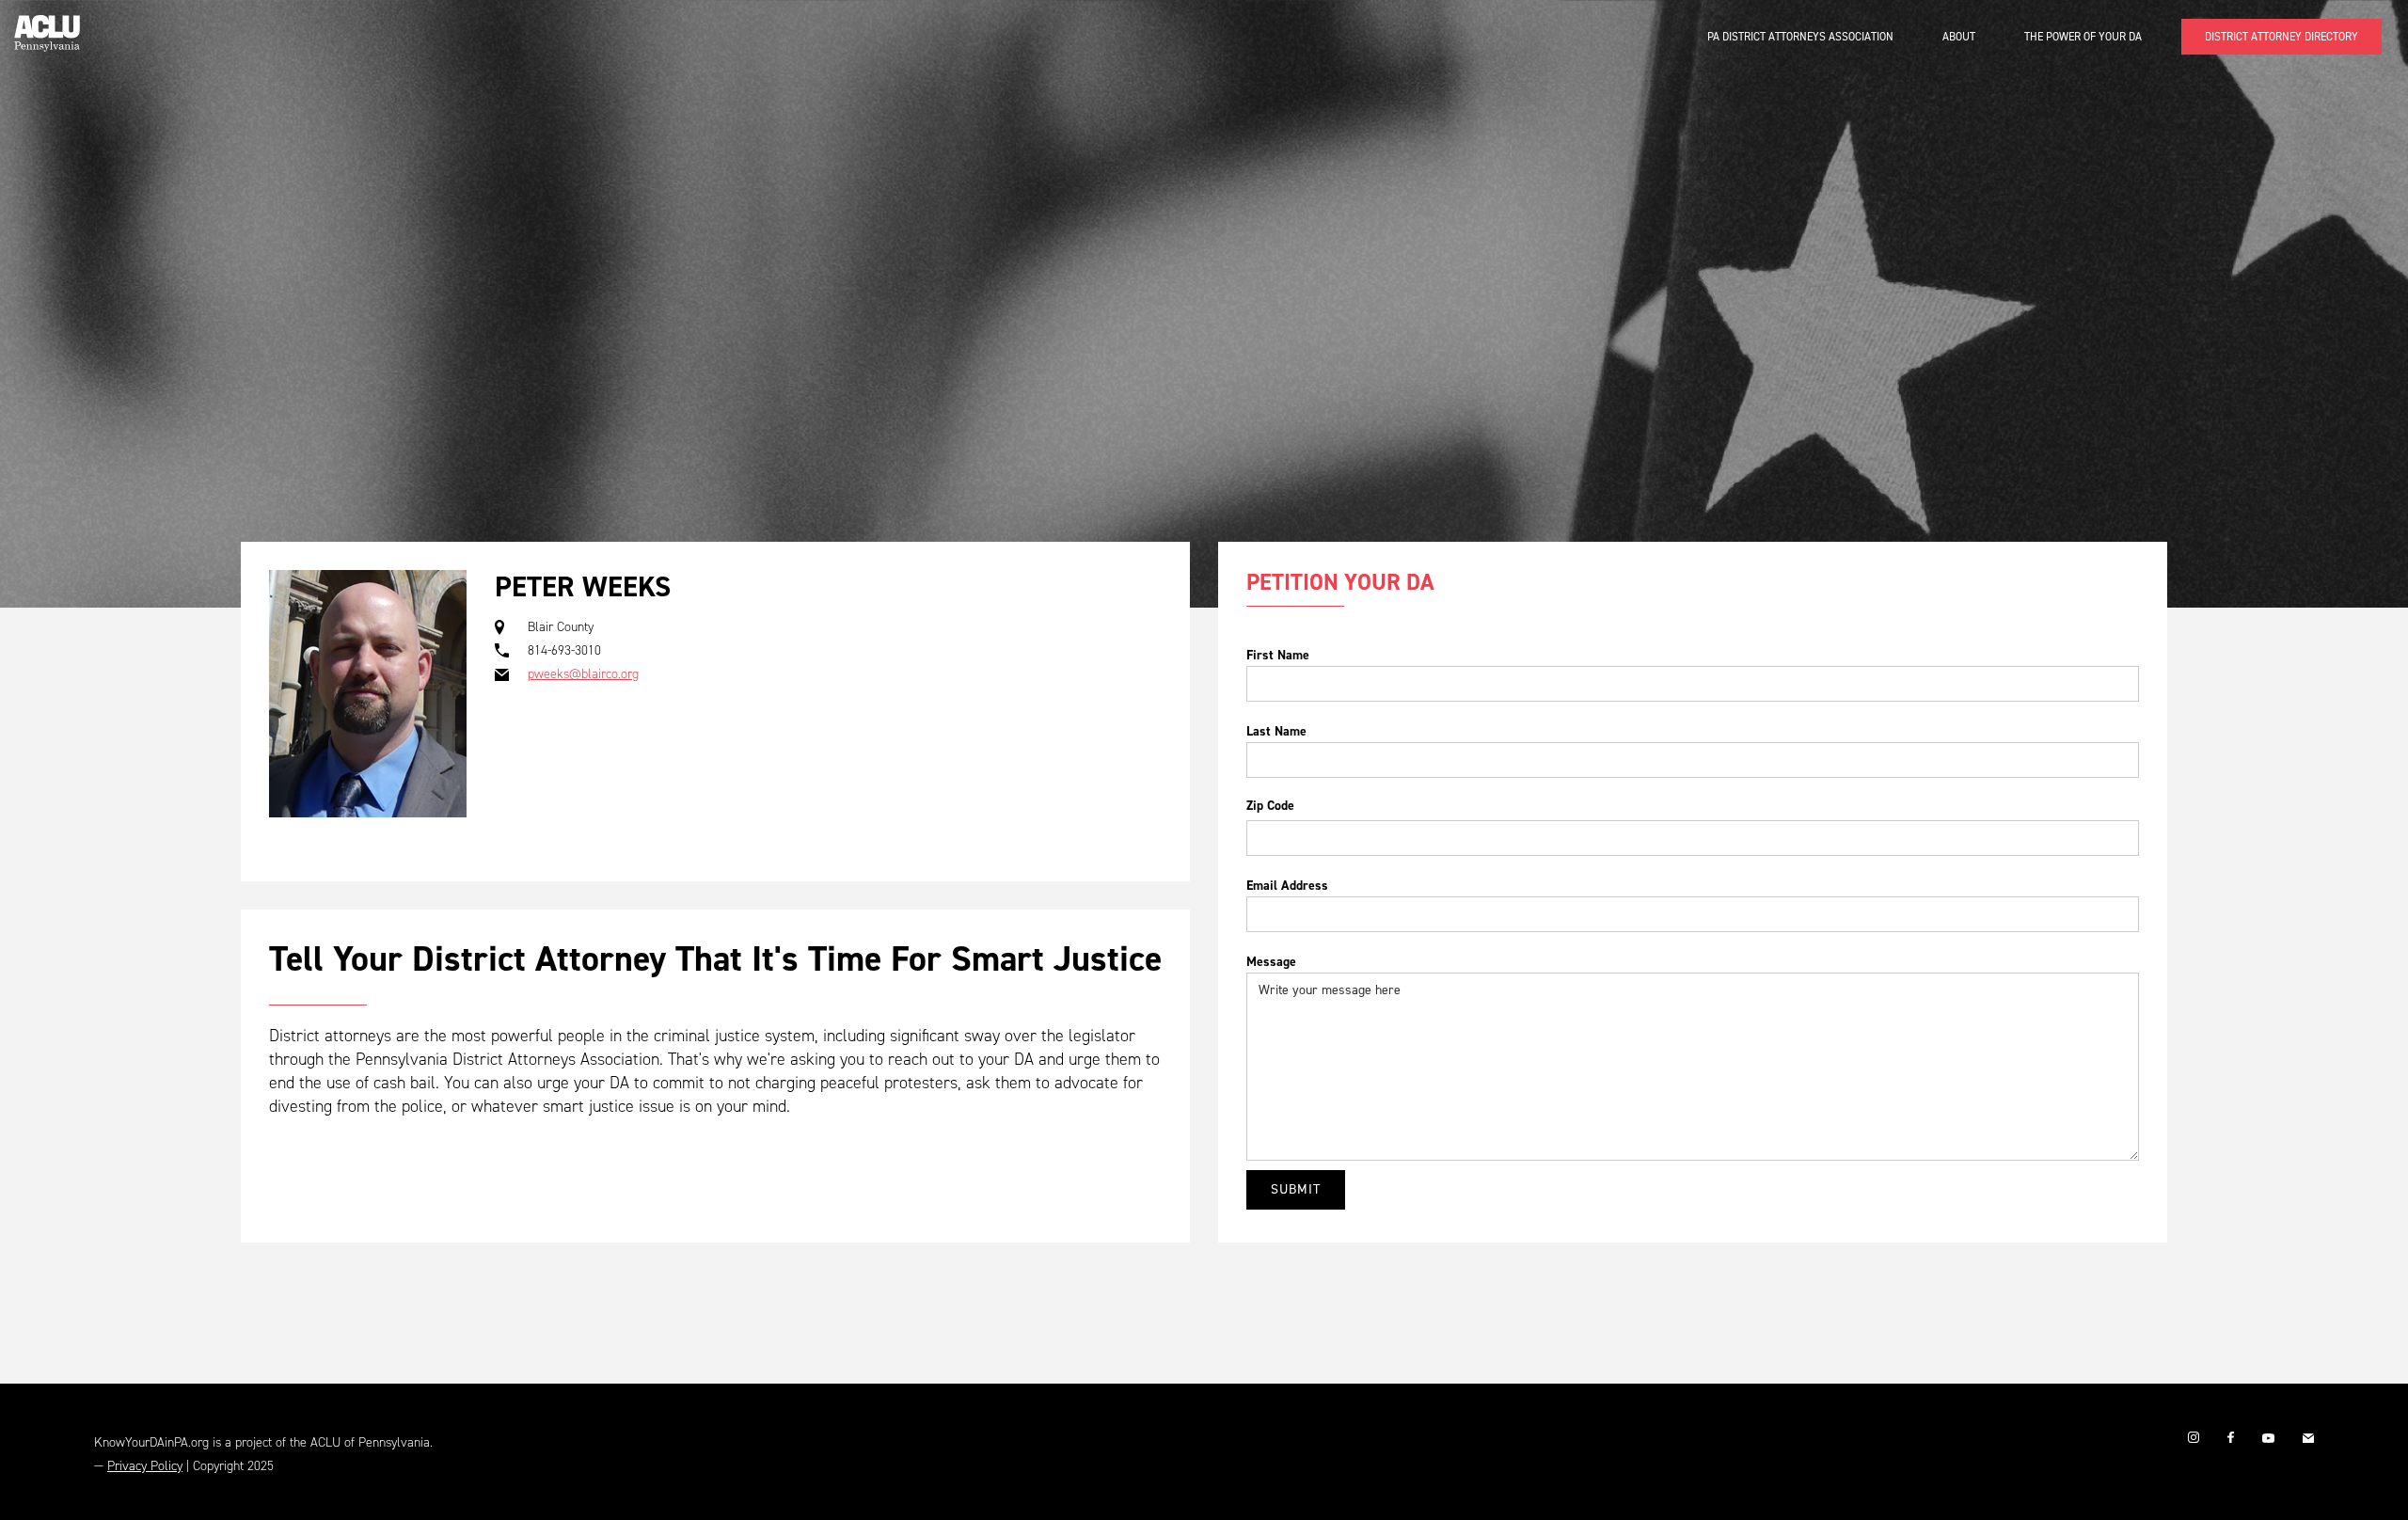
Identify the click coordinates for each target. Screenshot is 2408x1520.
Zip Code (1270, 806)
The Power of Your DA (2083, 37)
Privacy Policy (145, 1466)
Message (1271, 962)
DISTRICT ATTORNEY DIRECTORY (2281, 37)
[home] (47, 26)
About (1959, 37)
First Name (1278, 655)
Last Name (1276, 731)
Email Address (1287, 886)
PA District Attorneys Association (1800, 37)
